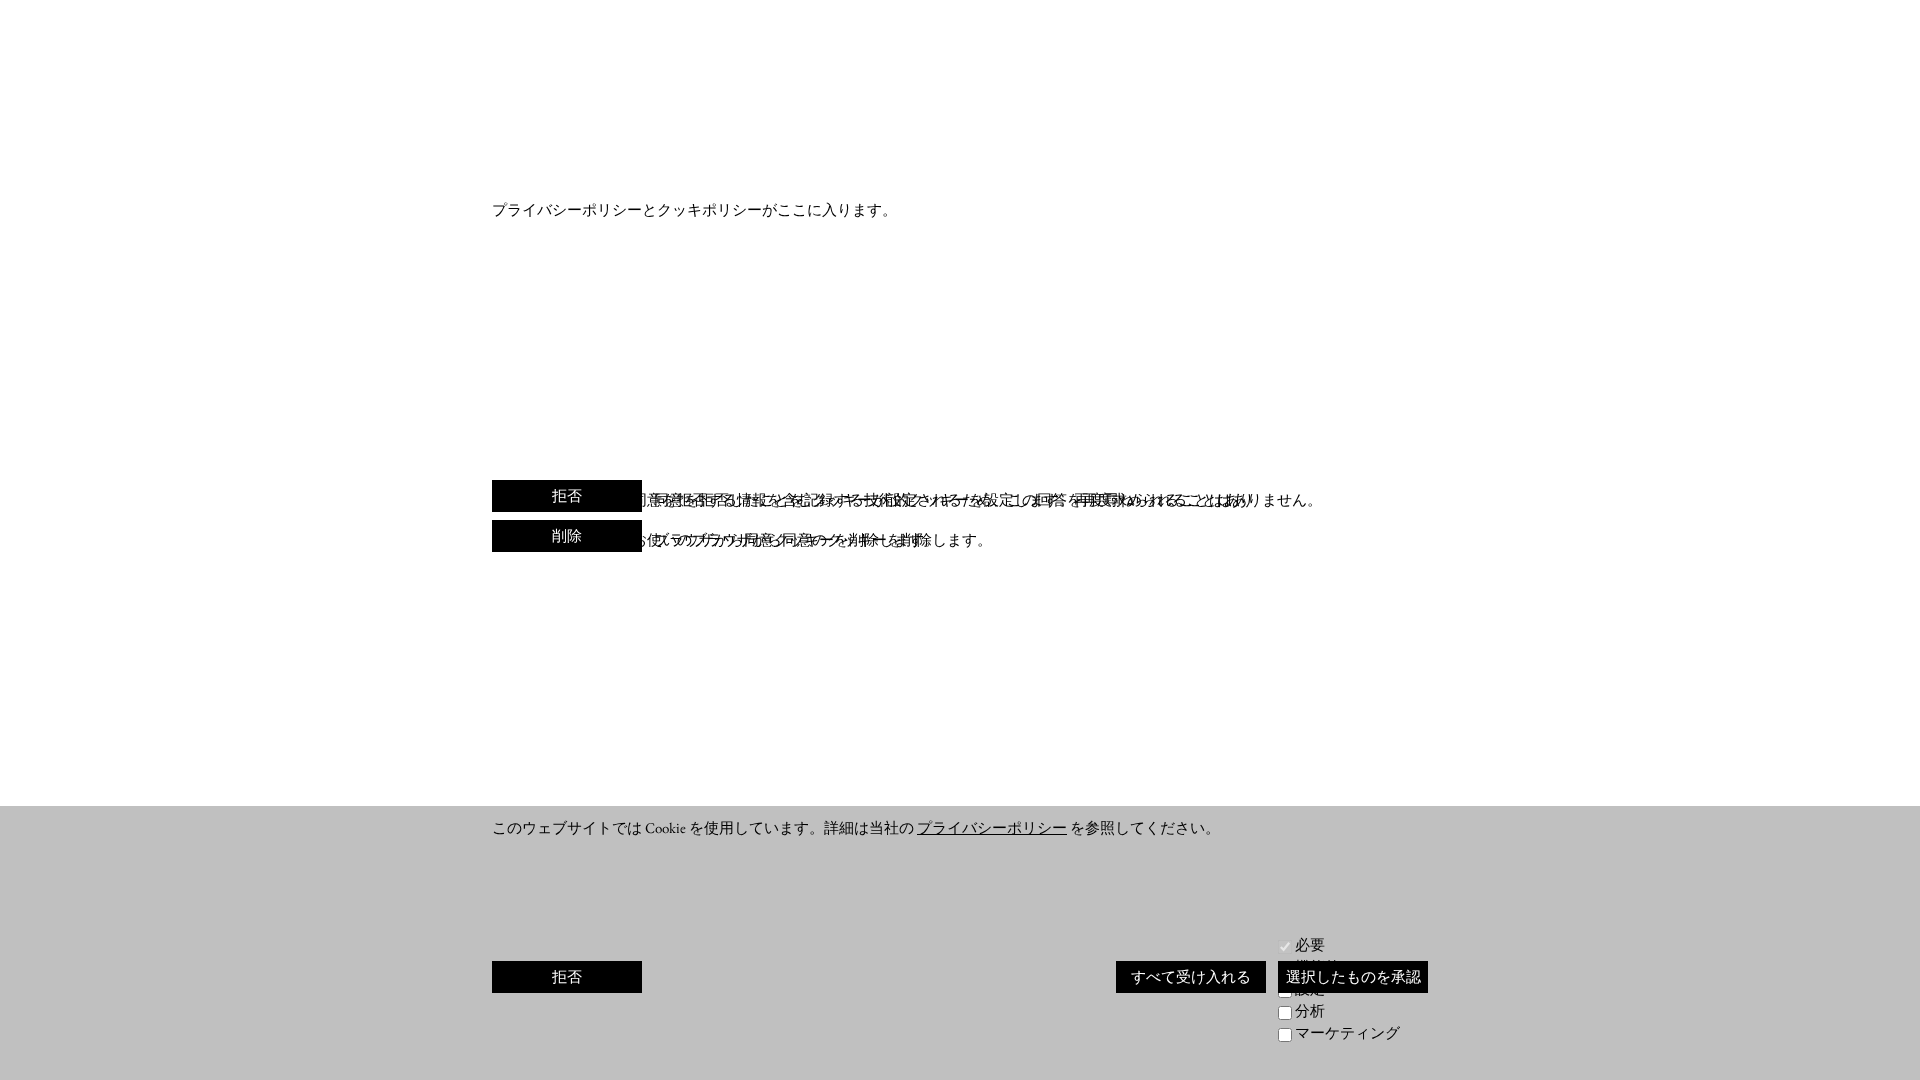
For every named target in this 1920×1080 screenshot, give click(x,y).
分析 (1310, 1010)
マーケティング (1347, 1032)
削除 (567, 535)
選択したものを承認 (1353, 976)
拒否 (567, 495)
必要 (1310, 944)
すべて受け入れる (1191, 976)
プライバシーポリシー (992, 827)
